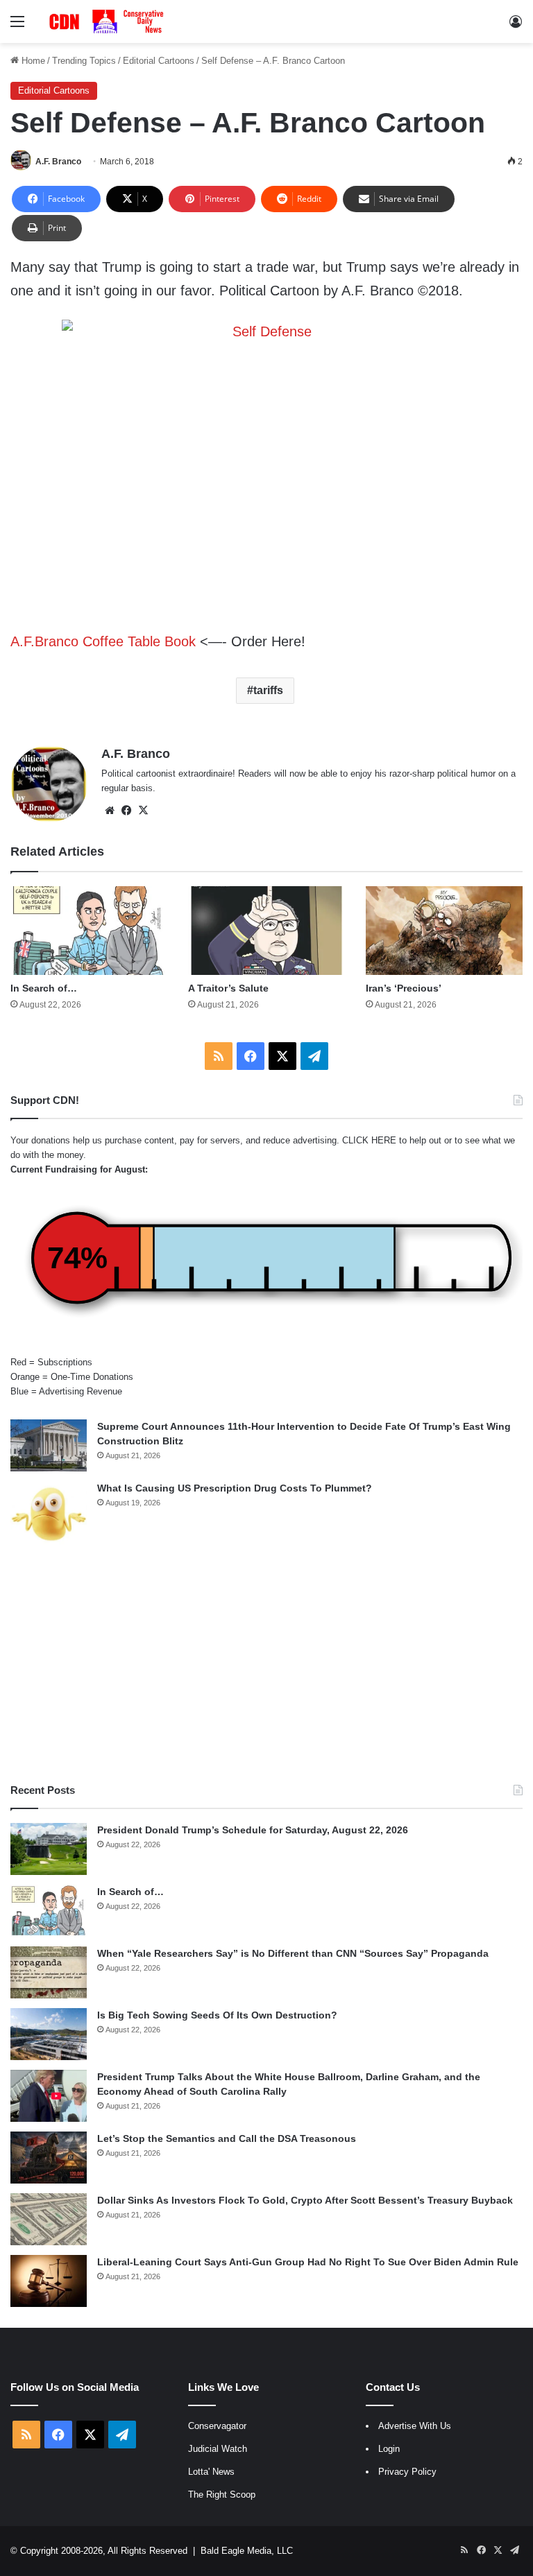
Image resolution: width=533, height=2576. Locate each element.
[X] (143, 811)
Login (389, 2449)
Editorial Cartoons (159, 61)
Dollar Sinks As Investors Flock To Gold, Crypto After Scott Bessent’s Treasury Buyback (305, 2200)
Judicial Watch (218, 2449)
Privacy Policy (407, 2472)
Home (32, 61)
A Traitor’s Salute (228, 988)
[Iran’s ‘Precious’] (444, 930)
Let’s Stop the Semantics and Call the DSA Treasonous (227, 2138)
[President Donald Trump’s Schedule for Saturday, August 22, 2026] (49, 1849)
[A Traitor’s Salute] (266, 930)
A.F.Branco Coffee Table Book (103, 641)
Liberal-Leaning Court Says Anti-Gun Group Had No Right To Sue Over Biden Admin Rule (308, 2262)
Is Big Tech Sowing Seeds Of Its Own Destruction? (217, 2015)
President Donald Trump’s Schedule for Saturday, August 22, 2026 (253, 1830)
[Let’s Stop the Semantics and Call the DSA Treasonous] (49, 2158)
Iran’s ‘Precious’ (404, 988)
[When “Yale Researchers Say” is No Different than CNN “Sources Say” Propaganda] (49, 1972)
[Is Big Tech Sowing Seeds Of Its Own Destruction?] (49, 2034)
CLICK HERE (369, 1140)
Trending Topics (84, 61)
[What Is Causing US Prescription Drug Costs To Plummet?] (49, 1514)
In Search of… (44, 988)
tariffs (268, 690)
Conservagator (217, 2426)
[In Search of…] (89, 930)
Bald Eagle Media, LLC (247, 2551)
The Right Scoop (222, 2495)
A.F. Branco (58, 162)
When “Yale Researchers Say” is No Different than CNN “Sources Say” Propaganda (293, 1953)
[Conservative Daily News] (108, 21)
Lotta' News (211, 2472)
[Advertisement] (266, 1665)
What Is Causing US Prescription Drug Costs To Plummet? (235, 1488)
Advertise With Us (415, 2426)
